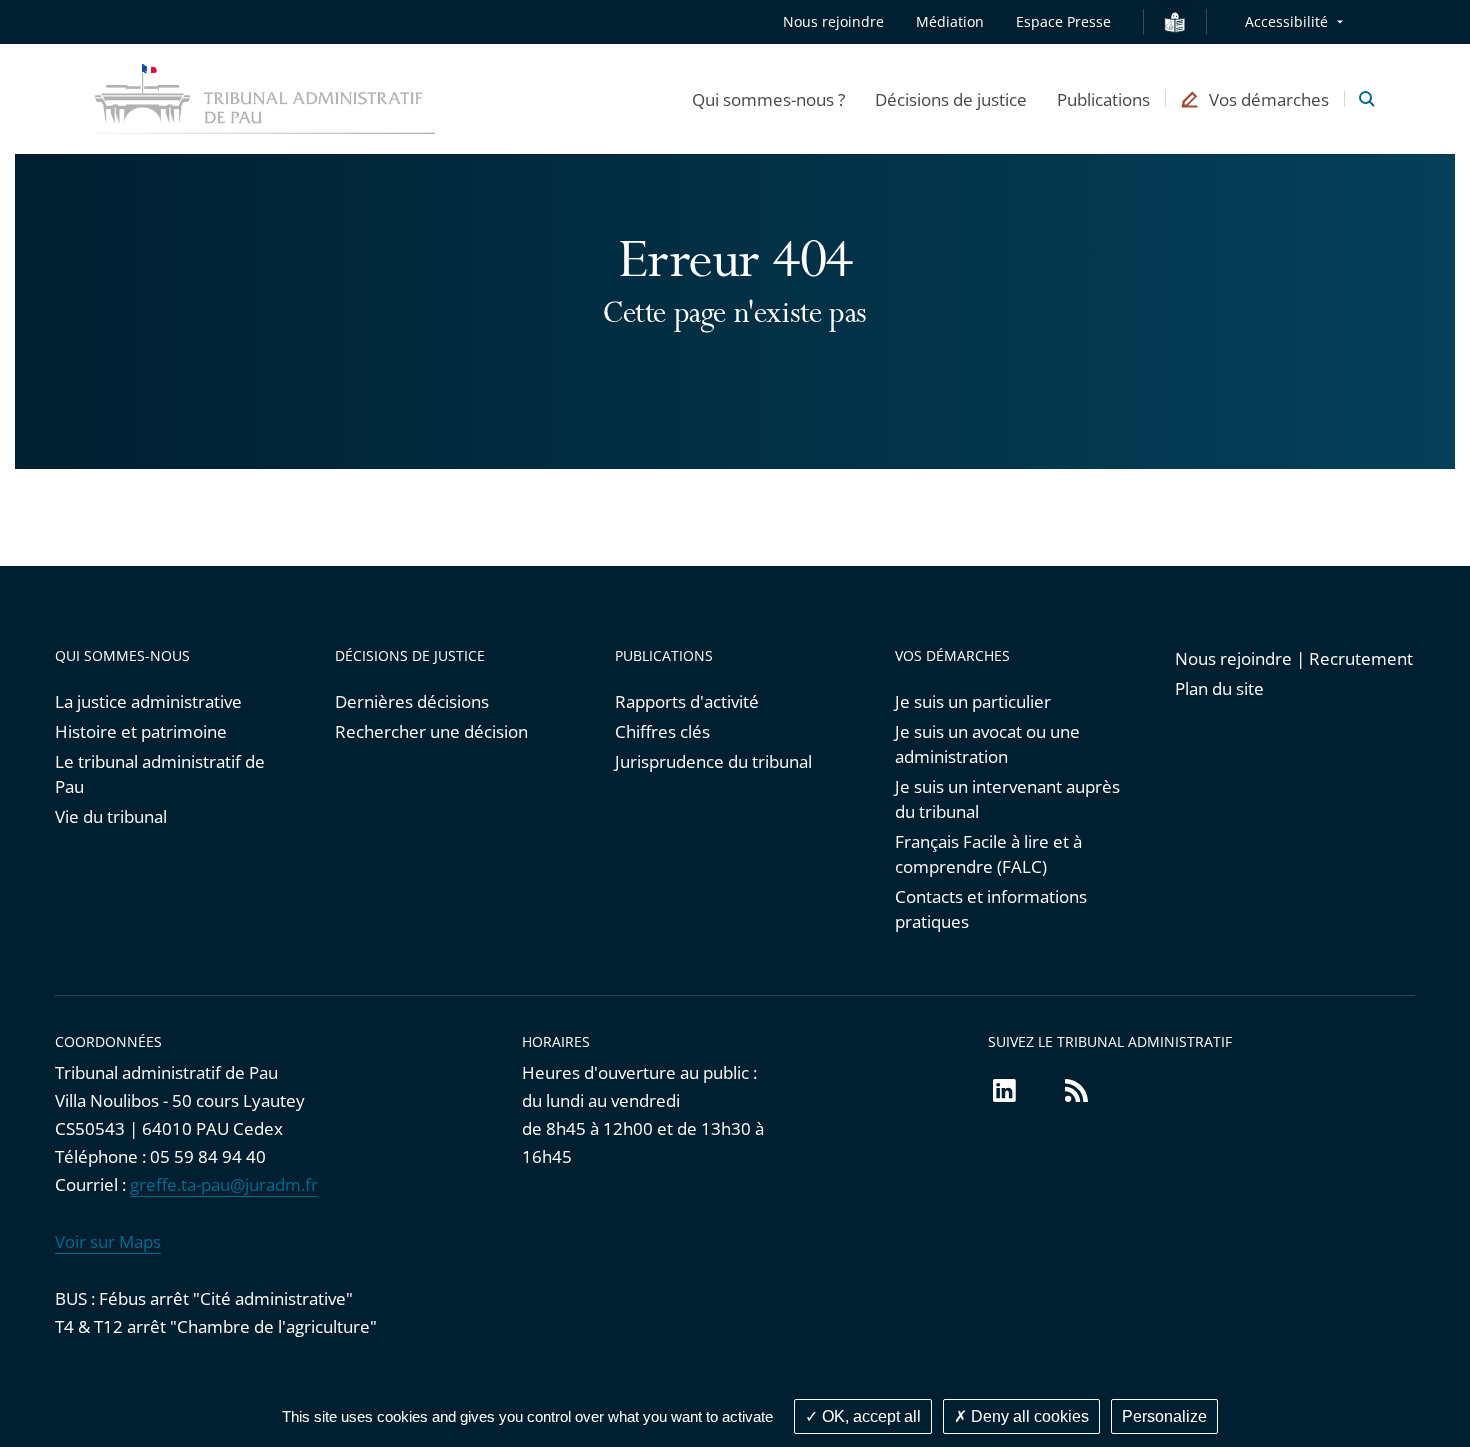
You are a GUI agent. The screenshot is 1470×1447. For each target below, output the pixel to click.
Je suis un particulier (973, 701)
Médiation (950, 21)
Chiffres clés (662, 731)
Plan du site (1219, 688)
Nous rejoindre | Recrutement (1294, 658)
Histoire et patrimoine (141, 731)
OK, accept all (869, 1416)
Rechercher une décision (431, 731)
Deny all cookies (1028, 1416)
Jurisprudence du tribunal (713, 761)
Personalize (1164, 1416)
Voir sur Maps (108, 1241)
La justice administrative (148, 701)
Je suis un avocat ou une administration (987, 744)
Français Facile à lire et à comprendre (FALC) (988, 854)
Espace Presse (1063, 21)
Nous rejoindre (833, 21)
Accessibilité (1286, 21)
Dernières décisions (412, 701)
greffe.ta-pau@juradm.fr (224, 1184)
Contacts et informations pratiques (991, 909)
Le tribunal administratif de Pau (160, 774)
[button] (768, 99)
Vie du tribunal (111, 816)
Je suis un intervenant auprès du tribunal (1007, 799)
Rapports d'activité (687, 701)
